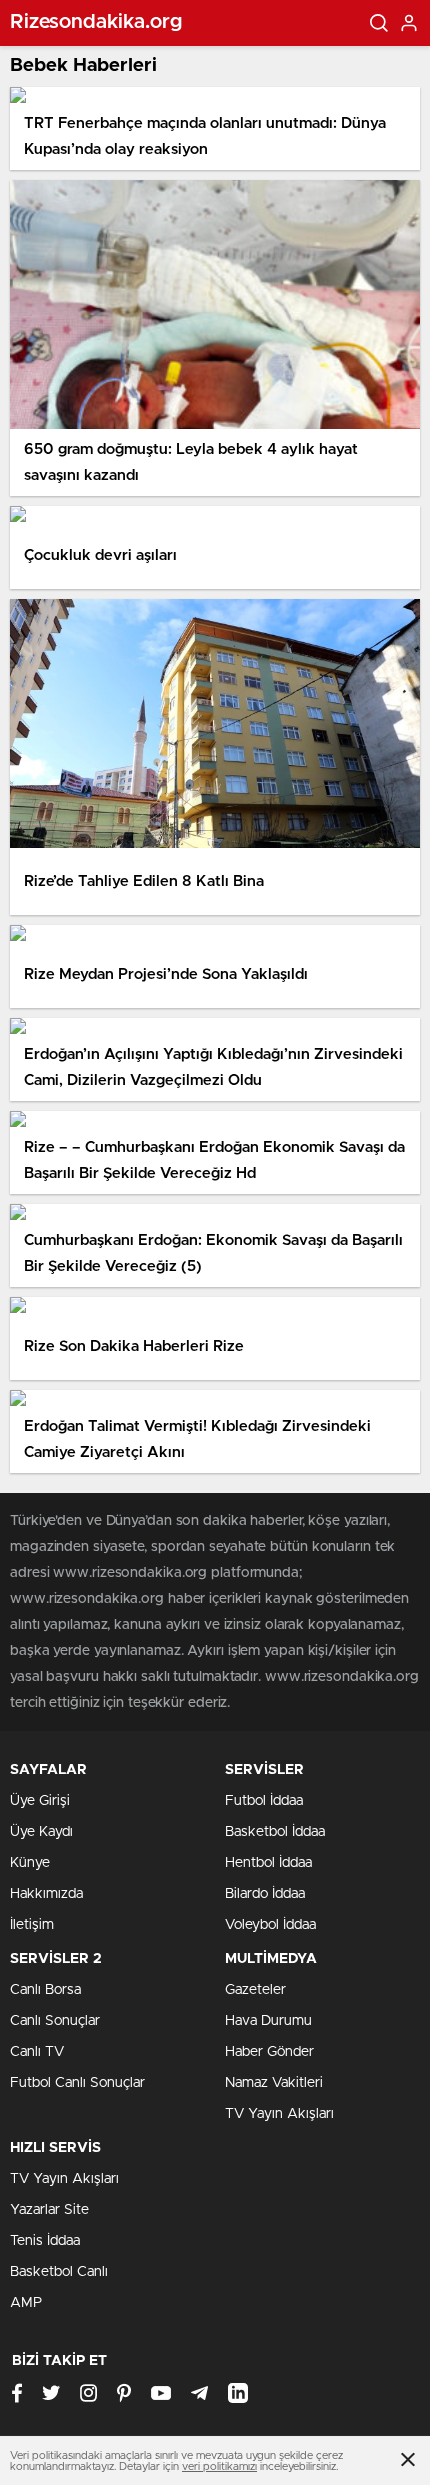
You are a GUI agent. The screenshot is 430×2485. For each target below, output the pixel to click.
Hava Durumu (268, 2021)
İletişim (32, 1925)
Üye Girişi (40, 1801)
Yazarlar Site (49, 2210)
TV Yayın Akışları (279, 2114)
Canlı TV (37, 2052)
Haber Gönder (269, 2052)
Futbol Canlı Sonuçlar (77, 2083)
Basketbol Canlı (59, 2272)
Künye (30, 1863)
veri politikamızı (219, 2466)
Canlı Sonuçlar (55, 2021)
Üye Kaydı (41, 1832)
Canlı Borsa (45, 1990)
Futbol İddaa (264, 1801)
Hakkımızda (46, 1894)
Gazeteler (255, 1990)
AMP (26, 2303)
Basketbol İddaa (275, 1832)
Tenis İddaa (45, 2241)
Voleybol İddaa (270, 1925)
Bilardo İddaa (265, 1894)
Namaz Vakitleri (274, 2083)
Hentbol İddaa (268, 1863)
